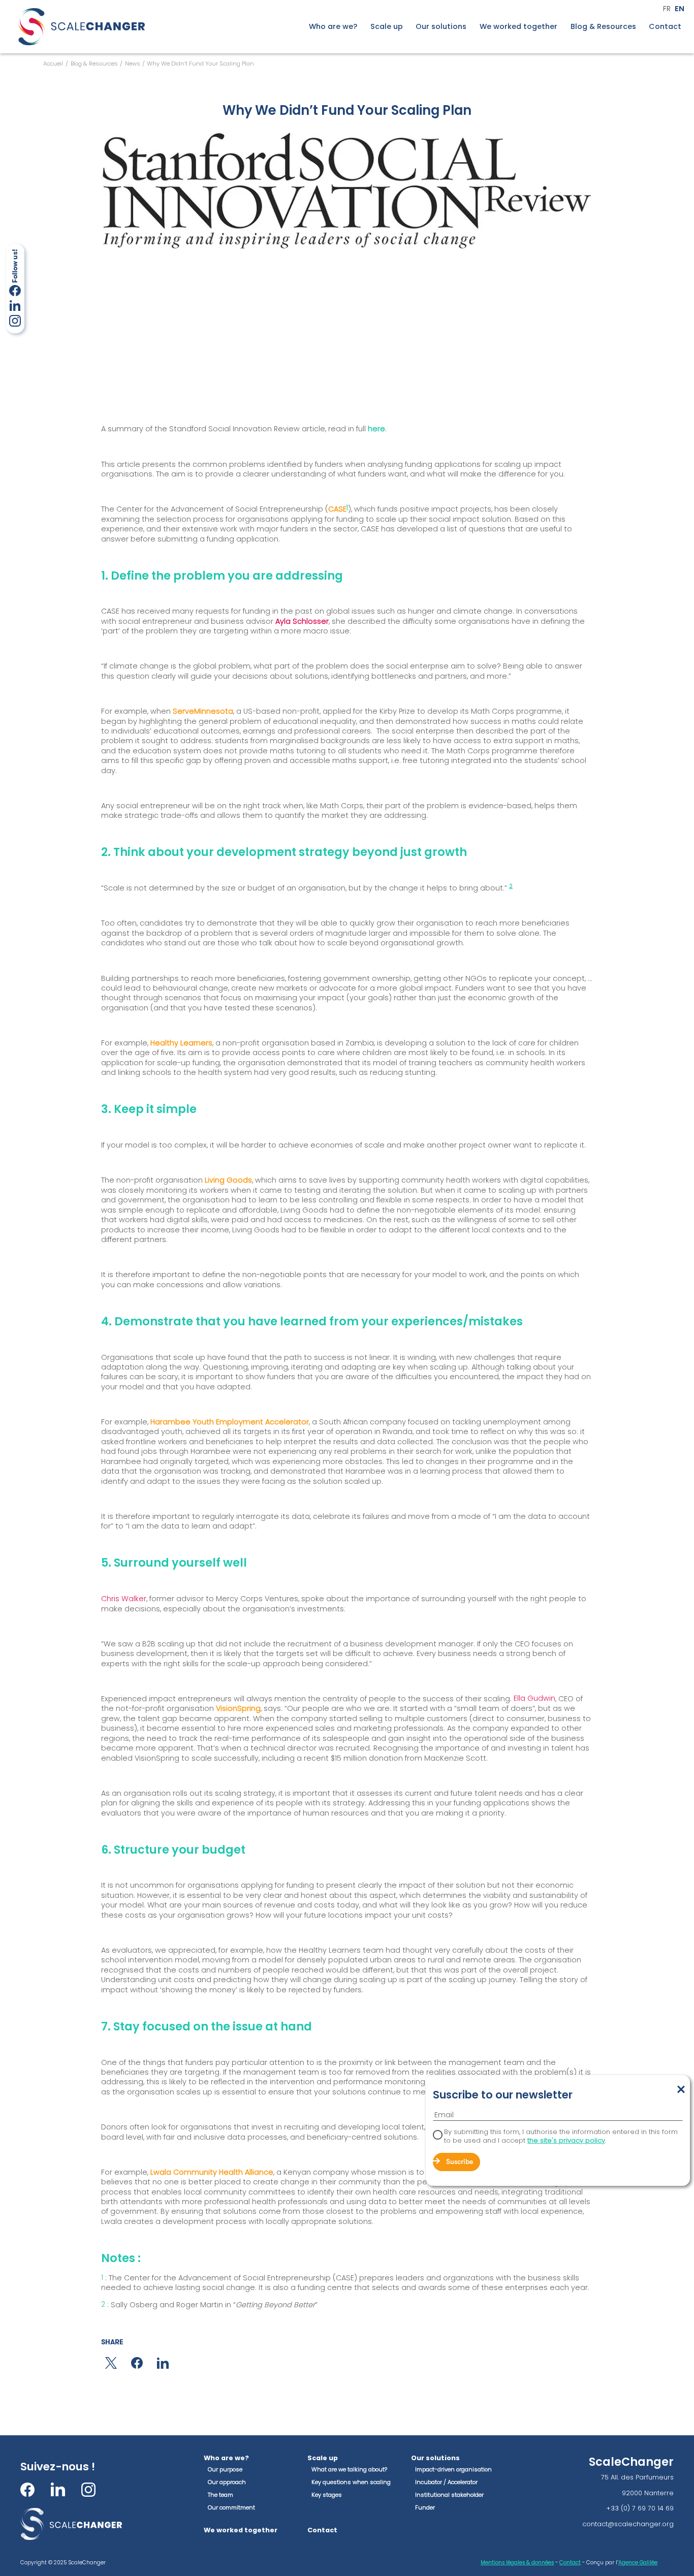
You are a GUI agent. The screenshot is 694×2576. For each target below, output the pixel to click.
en (680, 9)
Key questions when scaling (351, 2482)
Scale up (387, 27)
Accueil (53, 63)
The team (220, 2495)
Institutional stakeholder (449, 2495)
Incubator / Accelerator (446, 2482)
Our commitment (231, 2507)
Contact (665, 27)
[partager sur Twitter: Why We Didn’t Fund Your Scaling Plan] (111, 2363)
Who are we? (333, 27)
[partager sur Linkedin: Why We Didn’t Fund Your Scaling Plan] (163, 2363)
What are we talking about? (349, 2469)
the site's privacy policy (566, 2140)
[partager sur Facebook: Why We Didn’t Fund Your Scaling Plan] (137, 2363)
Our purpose (225, 2469)
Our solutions (441, 27)
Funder (425, 2507)
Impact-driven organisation (453, 2469)
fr (667, 9)
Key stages (327, 2495)
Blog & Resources (603, 27)
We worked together (518, 27)
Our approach (227, 2482)
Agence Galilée (638, 2563)
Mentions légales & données (517, 2563)
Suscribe (460, 2162)
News (133, 63)
